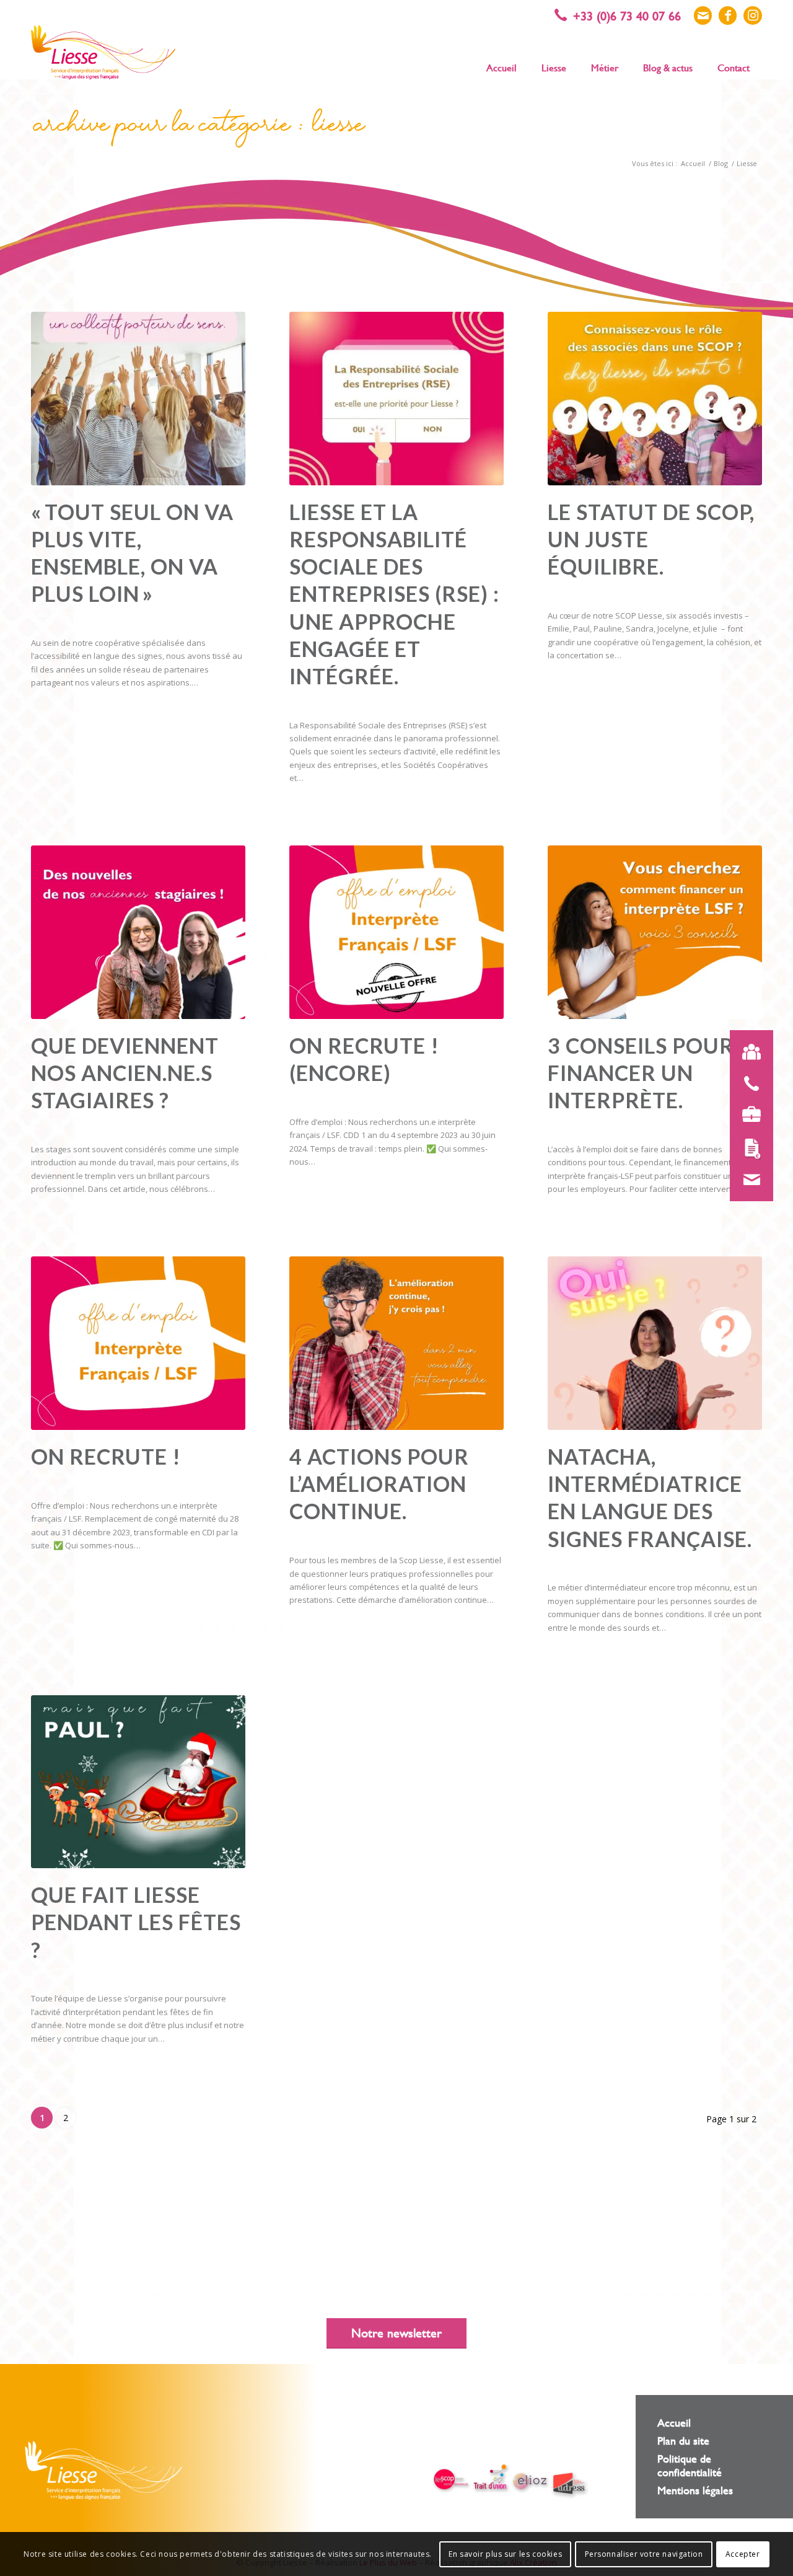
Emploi (301, 1093)
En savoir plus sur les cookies (505, 2554)
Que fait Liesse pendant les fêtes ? (136, 1922)
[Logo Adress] (570, 2485)
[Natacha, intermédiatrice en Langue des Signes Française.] (655, 1343)
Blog (39, 614)
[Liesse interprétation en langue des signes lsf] (103, 52)
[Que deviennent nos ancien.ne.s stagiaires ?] (138, 932)
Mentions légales (695, 2490)
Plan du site (683, 2441)
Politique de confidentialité (690, 2465)
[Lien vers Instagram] (753, 15)
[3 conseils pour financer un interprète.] (655, 932)
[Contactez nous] (751, 1180)
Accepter (743, 2554)
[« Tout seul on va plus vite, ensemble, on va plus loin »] (138, 399)
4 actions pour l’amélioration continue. (379, 1484)
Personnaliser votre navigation (644, 2554)
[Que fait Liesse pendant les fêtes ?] (138, 1782)
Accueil (674, 2423)
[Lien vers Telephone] (624, 15)
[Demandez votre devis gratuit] (751, 1149)
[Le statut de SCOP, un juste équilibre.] (655, 399)
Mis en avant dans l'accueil (117, 614)
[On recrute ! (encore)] (396, 932)
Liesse (59, 614)
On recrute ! (106, 1456)
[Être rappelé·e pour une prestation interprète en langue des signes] (751, 1083)
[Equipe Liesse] (751, 1052)
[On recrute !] (138, 1343)
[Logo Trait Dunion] (491, 2478)
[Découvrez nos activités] (751, 1114)
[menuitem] (502, 67)
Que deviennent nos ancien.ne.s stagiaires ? (125, 1073)
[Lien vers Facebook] (728, 15)
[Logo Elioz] (530, 2482)
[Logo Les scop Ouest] (452, 2481)
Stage (81, 1121)
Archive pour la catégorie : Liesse (199, 128)
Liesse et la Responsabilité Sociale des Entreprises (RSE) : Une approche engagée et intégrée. (394, 594)
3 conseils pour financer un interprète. (641, 1073)
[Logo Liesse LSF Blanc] (103, 2470)
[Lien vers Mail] (703, 15)
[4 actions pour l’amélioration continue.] (396, 1343)
